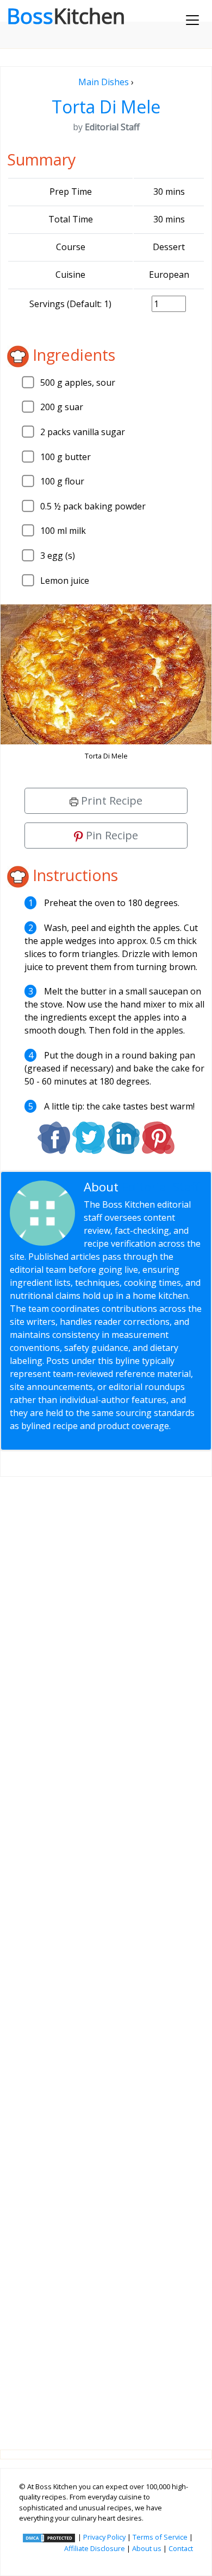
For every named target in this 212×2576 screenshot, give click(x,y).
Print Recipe (110, 801)
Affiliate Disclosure (95, 2548)
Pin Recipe (111, 835)
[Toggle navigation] (192, 20)
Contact (181, 2548)
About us (147, 2548)
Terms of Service (160, 2537)
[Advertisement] (106, 1955)
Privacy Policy (104, 2537)
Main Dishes (104, 82)
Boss (66, 16)
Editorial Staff (161, 1187)
